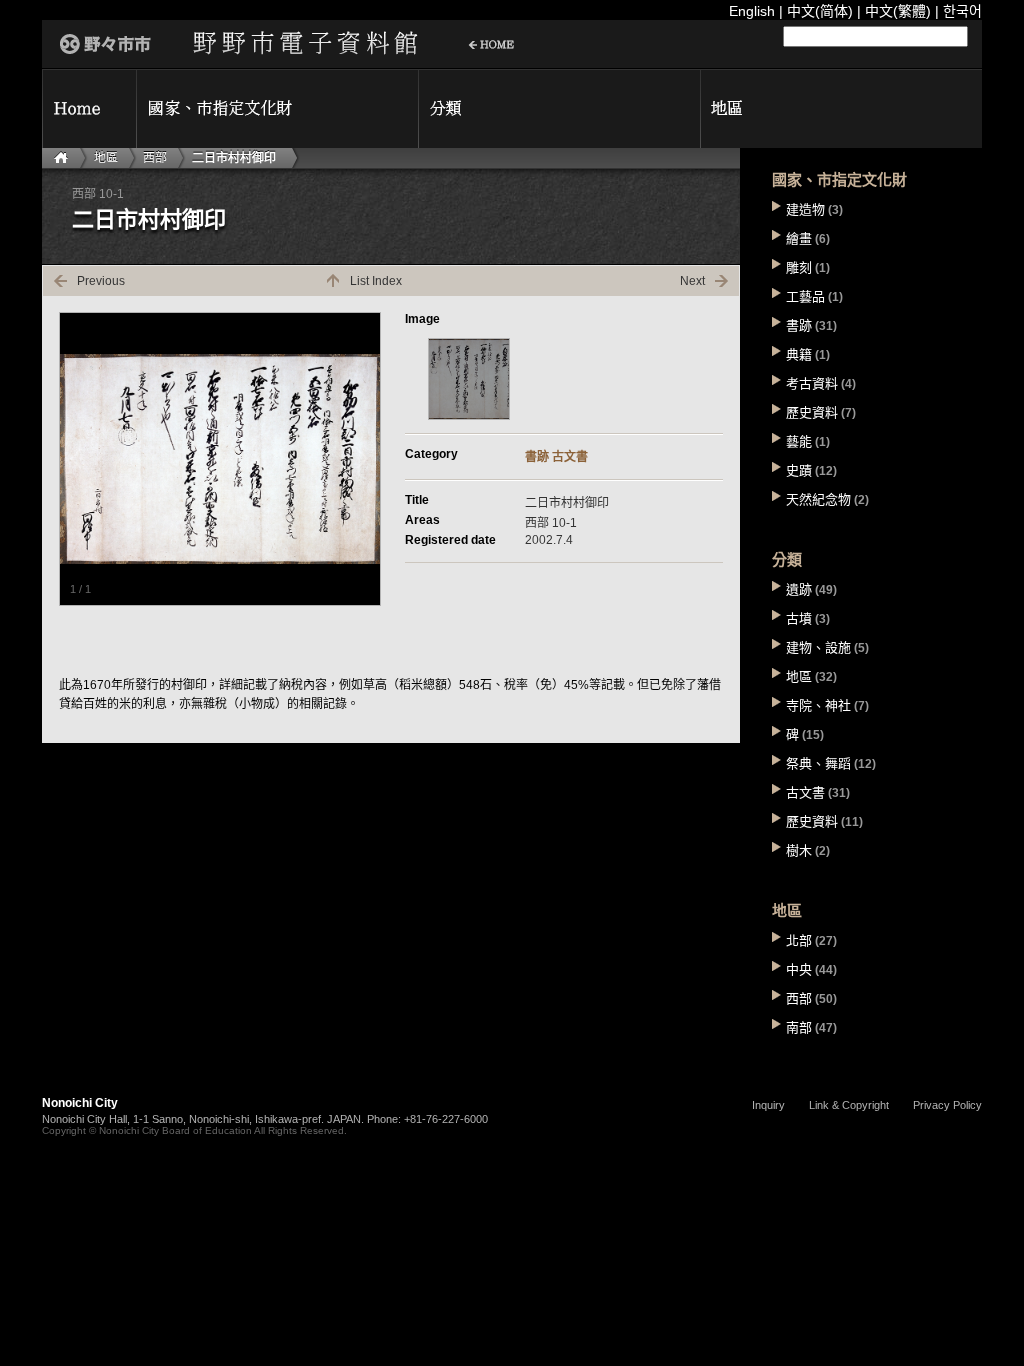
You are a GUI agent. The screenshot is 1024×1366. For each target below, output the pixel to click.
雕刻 (799, 267)
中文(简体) (820, 11)
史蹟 (799, 470)
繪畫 (799, 238)
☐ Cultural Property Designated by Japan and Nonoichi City (277, 109)
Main (64, 158)
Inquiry (768, 1105)
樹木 (799, 850)
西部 (155, 158)
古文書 (570, 457)
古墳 (799, 618)
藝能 (799, 441)
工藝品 (805, 296)
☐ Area (841, 109)
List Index (376, 281)
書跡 (537, 457)
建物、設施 (818, 647)
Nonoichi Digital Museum (282, 44)
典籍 (799, 354)
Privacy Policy (947, 1105)
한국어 (962, 11)
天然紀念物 (818, 499)
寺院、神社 (818, 705)
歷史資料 (812, 412)
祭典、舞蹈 (818, 763)
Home (89, 109)
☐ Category (559, 109)
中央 (799, 969)
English (752, 11)
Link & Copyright (849, 1105)
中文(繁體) (898, 11)
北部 (799, 940)
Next (692, 281)
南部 (799, 1027)
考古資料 (812, 383)
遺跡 (799, 589)
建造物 (805, 209)
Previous (101, 281)
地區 (106, 158)
